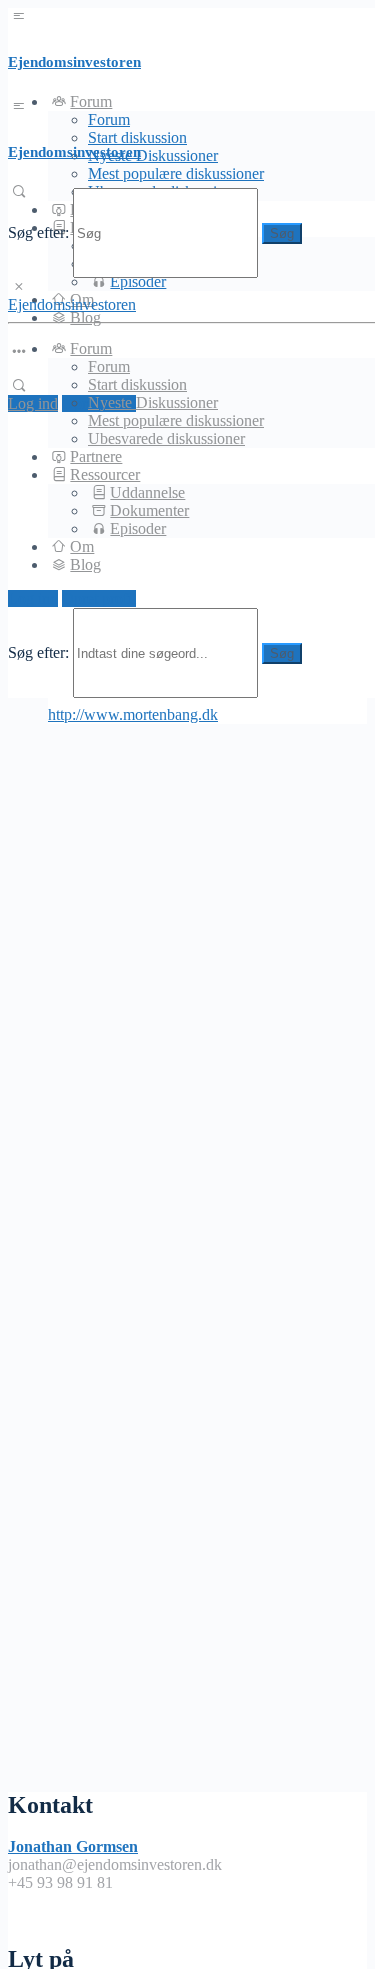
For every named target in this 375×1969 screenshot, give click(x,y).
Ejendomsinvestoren (74, 62)
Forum (109, 119)
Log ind (33, 403)
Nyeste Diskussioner (153, 155)
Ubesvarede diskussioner (166, 438)
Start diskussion (137, 384)
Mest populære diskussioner (176, 173)
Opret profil (99, 598)
